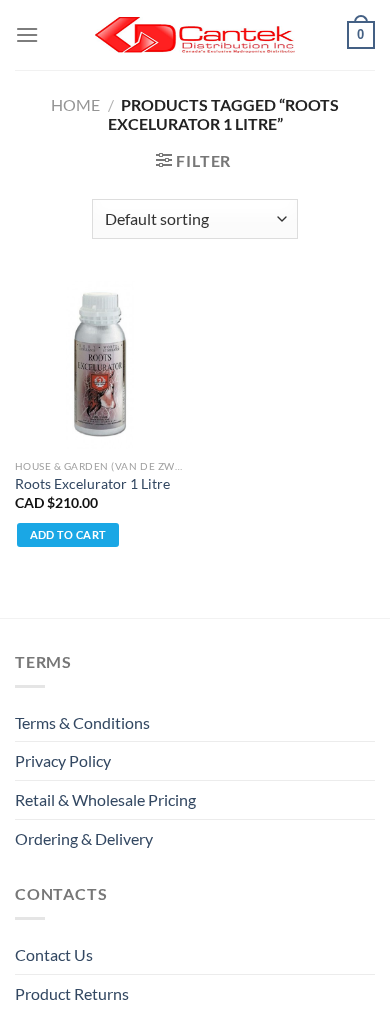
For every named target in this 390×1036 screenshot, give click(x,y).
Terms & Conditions (82, 722)
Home (75, 104)
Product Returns (72, 993)
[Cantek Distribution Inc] (195, 35)
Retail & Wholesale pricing (105, 799)
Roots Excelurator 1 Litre (92, 484)
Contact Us (54, 954)
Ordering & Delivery (84, 838)
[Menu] (27, 34)
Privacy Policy (63, 760)
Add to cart (68, 534)
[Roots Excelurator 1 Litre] (100, 364)
